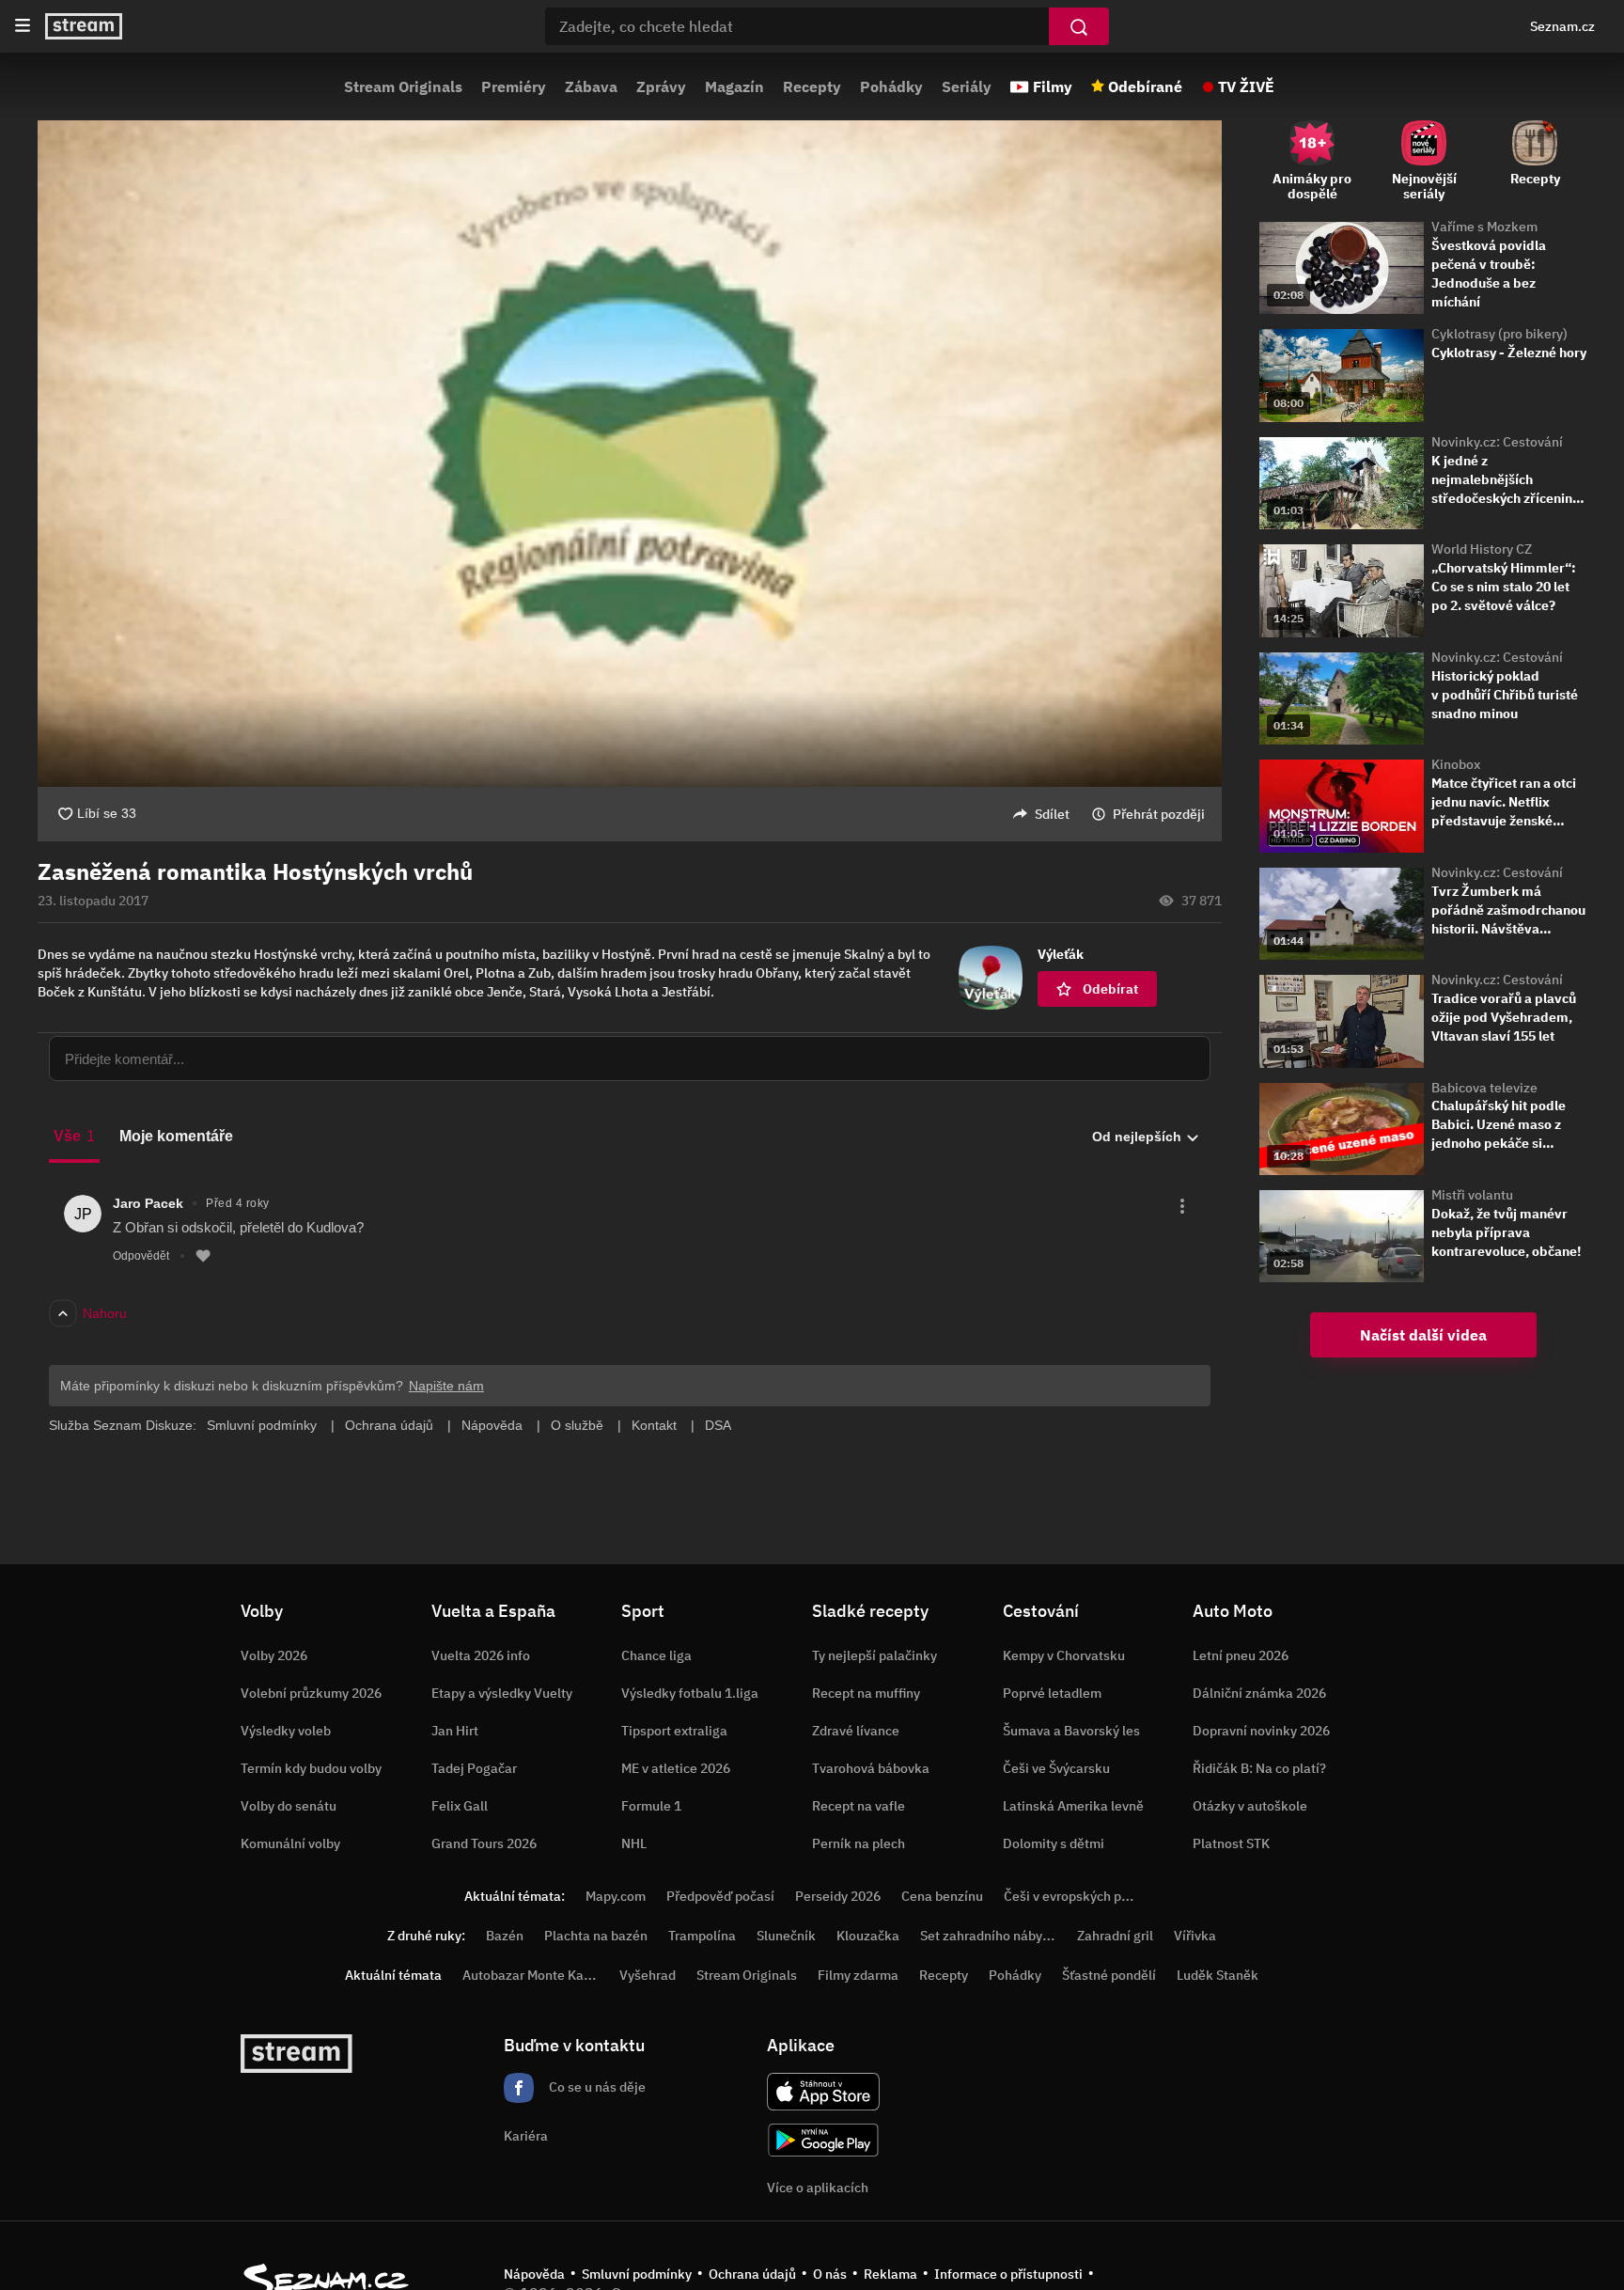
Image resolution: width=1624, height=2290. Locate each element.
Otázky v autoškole (1250, 1806)
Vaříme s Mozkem (1484, 227)
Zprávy (661, 86)
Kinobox (1456, 764)
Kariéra (526, 2136)
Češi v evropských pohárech (1087, 1896)
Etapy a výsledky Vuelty (502, 1693)
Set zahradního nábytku (991, 1936)
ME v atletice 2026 (676, 1768)
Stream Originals (403, 86)
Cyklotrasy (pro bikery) (1499, 334)
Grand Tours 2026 (484, 1843)
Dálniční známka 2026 (1259, 1693)
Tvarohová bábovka (871, 1768)
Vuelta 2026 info (481, 1655)
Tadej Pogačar (474, 1768)
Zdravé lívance (856, 1731)
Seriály (967, 86)
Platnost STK (1231, 1843)
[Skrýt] (1255, 891)
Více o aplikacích (818, 2188)
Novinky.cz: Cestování (1497, 442)
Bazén (505, 1936)
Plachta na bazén (596, 1936)
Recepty (812, 86)
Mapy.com (616, 1896)
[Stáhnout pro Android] (823, 2140)
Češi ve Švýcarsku (1056, 1768)
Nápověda (534, 2274)
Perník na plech (859, 1843)
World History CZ (1482, 549)
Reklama (890, 2274)
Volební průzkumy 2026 (311, 1693)
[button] (630, 454)
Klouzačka (868, 1936)
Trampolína (702, 1936)
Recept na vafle (859, 1806)
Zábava (591, 86)
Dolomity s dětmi (1054, 1843)
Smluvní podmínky (637, 2274)
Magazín (734, 86)
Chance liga (656, 1655)
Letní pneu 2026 (1241, 1655)
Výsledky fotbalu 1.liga (690, 1693)
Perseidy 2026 (838, 1896)
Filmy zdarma (858, 1975)
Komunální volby (290, 1843)
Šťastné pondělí (1109, 1975)
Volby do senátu (289, 1806)
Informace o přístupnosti (1008, 2274)
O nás (830, 2274)
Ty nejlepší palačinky (874, 1655)
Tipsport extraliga (674, 1731)
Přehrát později (1159, 814)
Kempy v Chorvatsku (1064, 1655)
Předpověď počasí (720, 1896)
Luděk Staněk (1218, 1975)
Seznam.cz (1562, 26)
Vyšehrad (648, 1975)
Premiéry (514, 86)
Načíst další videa (1423, 1335)
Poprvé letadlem (1052, 1693)
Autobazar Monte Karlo (531, 1975)
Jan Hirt (455, 1731)
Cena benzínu (942, 1896)
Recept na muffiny (866, 1693)
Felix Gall (460, 1806)
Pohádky (891, 86)
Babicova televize (1484, 1088)
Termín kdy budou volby (311, 1768)
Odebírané (1145, 86)
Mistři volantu (1472, 1195)
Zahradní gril (1115, 1936)
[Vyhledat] (1079, 26)
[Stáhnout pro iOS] (823, 2092)
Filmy (1053, 86)
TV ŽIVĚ (1246, 86)
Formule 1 (651, 1806)
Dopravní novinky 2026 (1261, 1731)
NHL (634, 1843)
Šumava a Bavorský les (1071, 1731)
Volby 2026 (274, 1655)
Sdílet (1052, 814)
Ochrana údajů (752, 2274)
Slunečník (786, 1936)
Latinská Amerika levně (1073, 1806)
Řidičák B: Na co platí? (1259, 1768)
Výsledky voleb (286, 1731)
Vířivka (1195, 1936)
